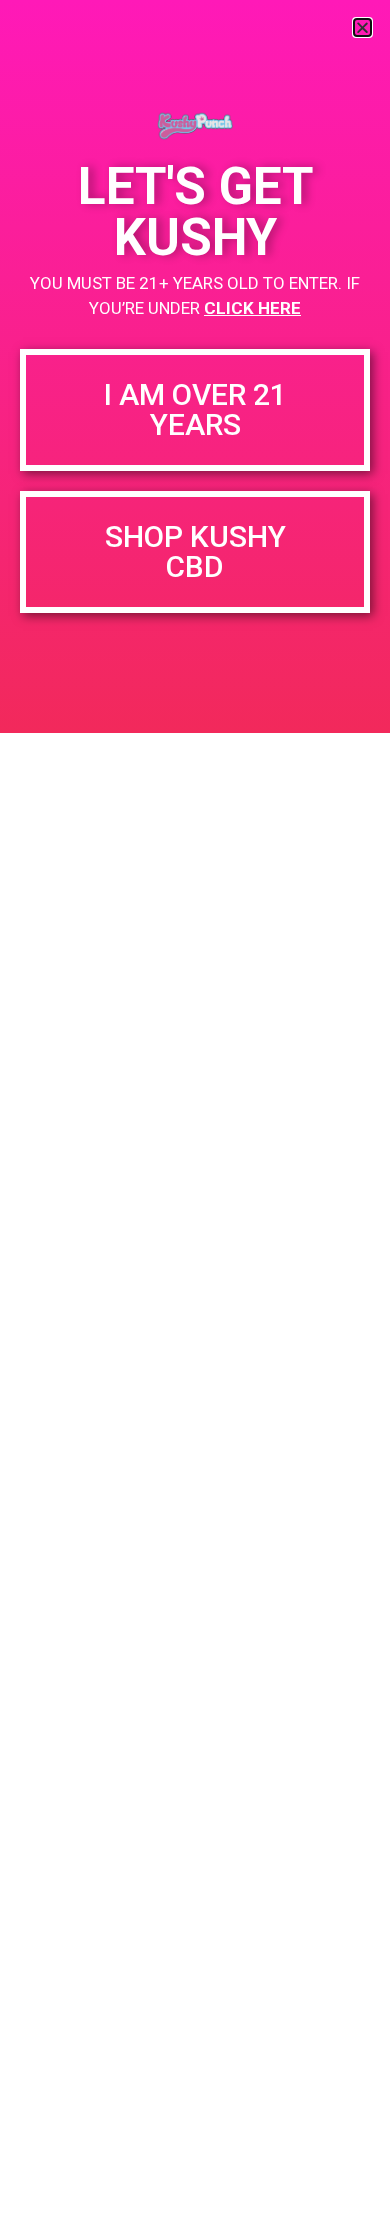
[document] (195, 1105)
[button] (362, 27)
